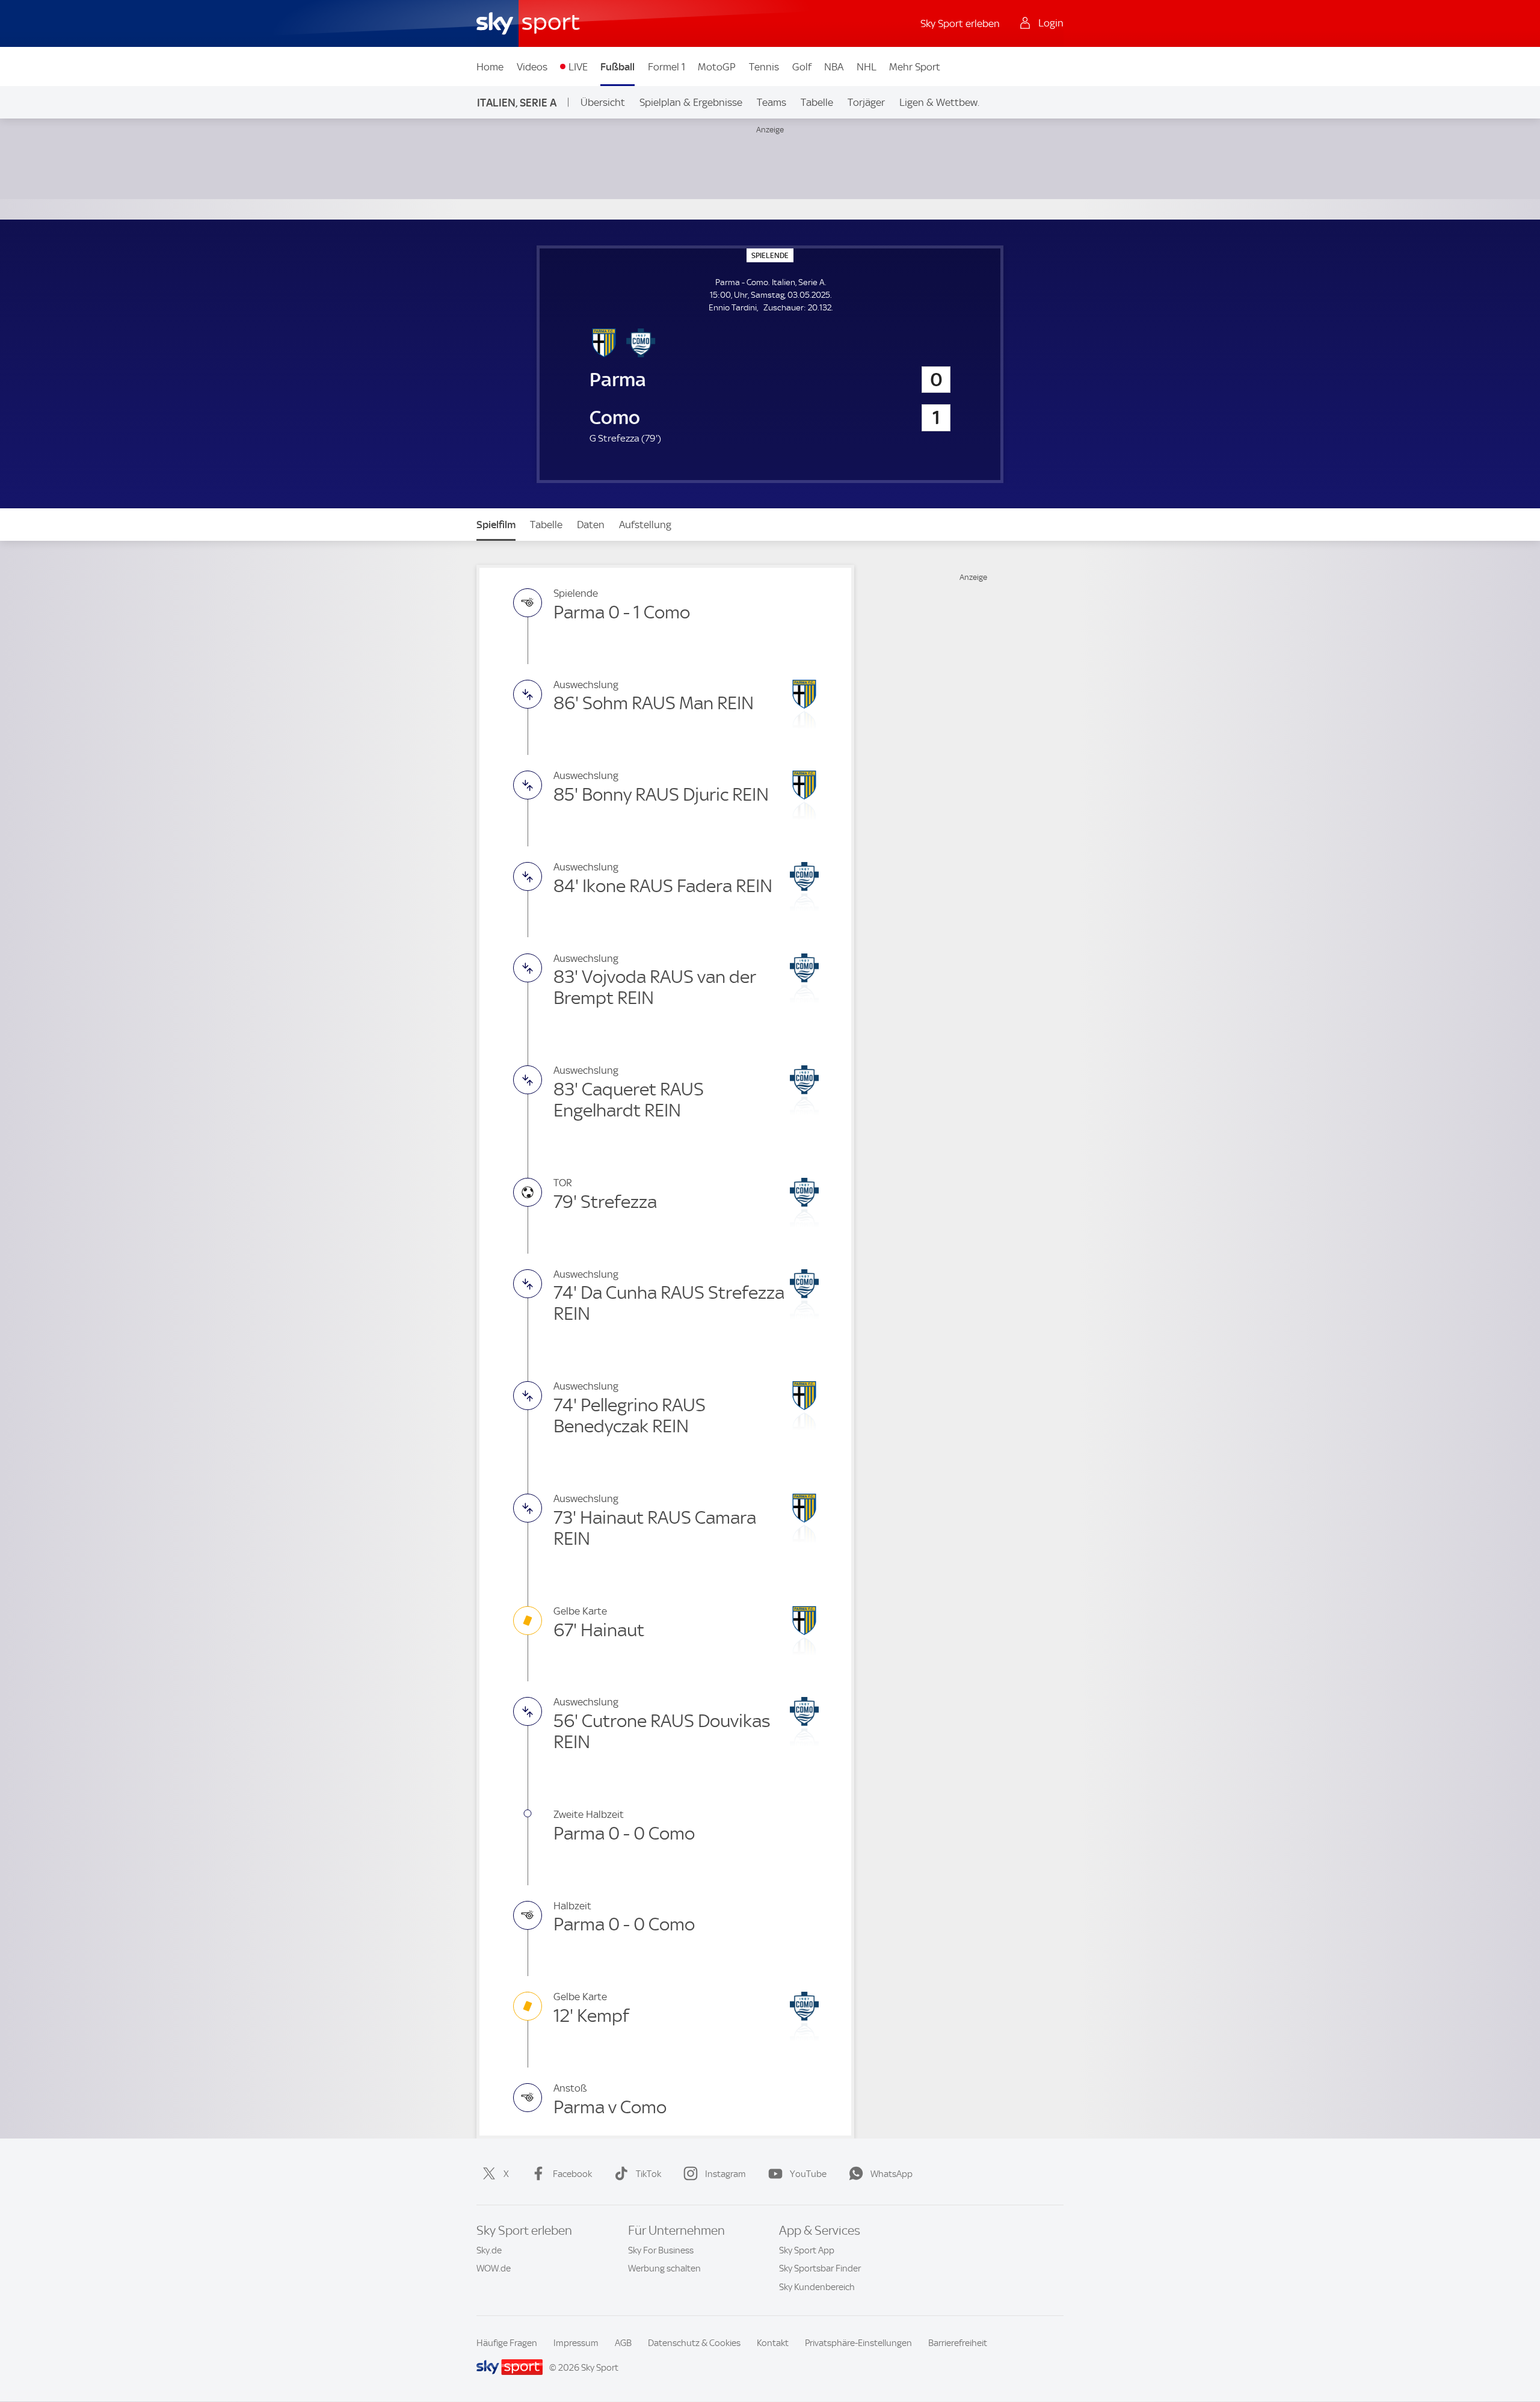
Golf (802, 67)
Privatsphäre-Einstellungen (858, 2343)
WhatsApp (892, 2174)
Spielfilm (496, 525)
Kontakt (773, 2343)
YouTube (808, 2174)
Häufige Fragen (507, 2343)
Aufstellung (645, 525)
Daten (591, 525)
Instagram (725, 2174)
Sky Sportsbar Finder (820, 2268)
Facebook (572, 2174)
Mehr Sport (915, 67)
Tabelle (817, 102)
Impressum (576, 2343)
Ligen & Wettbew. (939, 102)
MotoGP (717, 67)
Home (490, 67)
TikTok (648, 2174)
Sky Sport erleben (960, 23)
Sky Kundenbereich (817, 2287)
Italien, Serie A (517, 103)
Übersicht (603, 102)
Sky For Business (661, 2250)
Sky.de (489, 2250)
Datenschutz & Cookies (694, 2343)
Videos (532, 67)
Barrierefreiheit (958, 2343)
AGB (623, 2343)
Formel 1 (667, 67)
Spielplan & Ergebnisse (691, 102)
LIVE (578, 67)
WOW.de (494, 2268)
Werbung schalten (664, 2268)
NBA (834, 67)
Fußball (618, 67)
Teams (772, 102)
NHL (867, 67)
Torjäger (866, 102)
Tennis (764, 67)
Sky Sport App (807, 2250)
